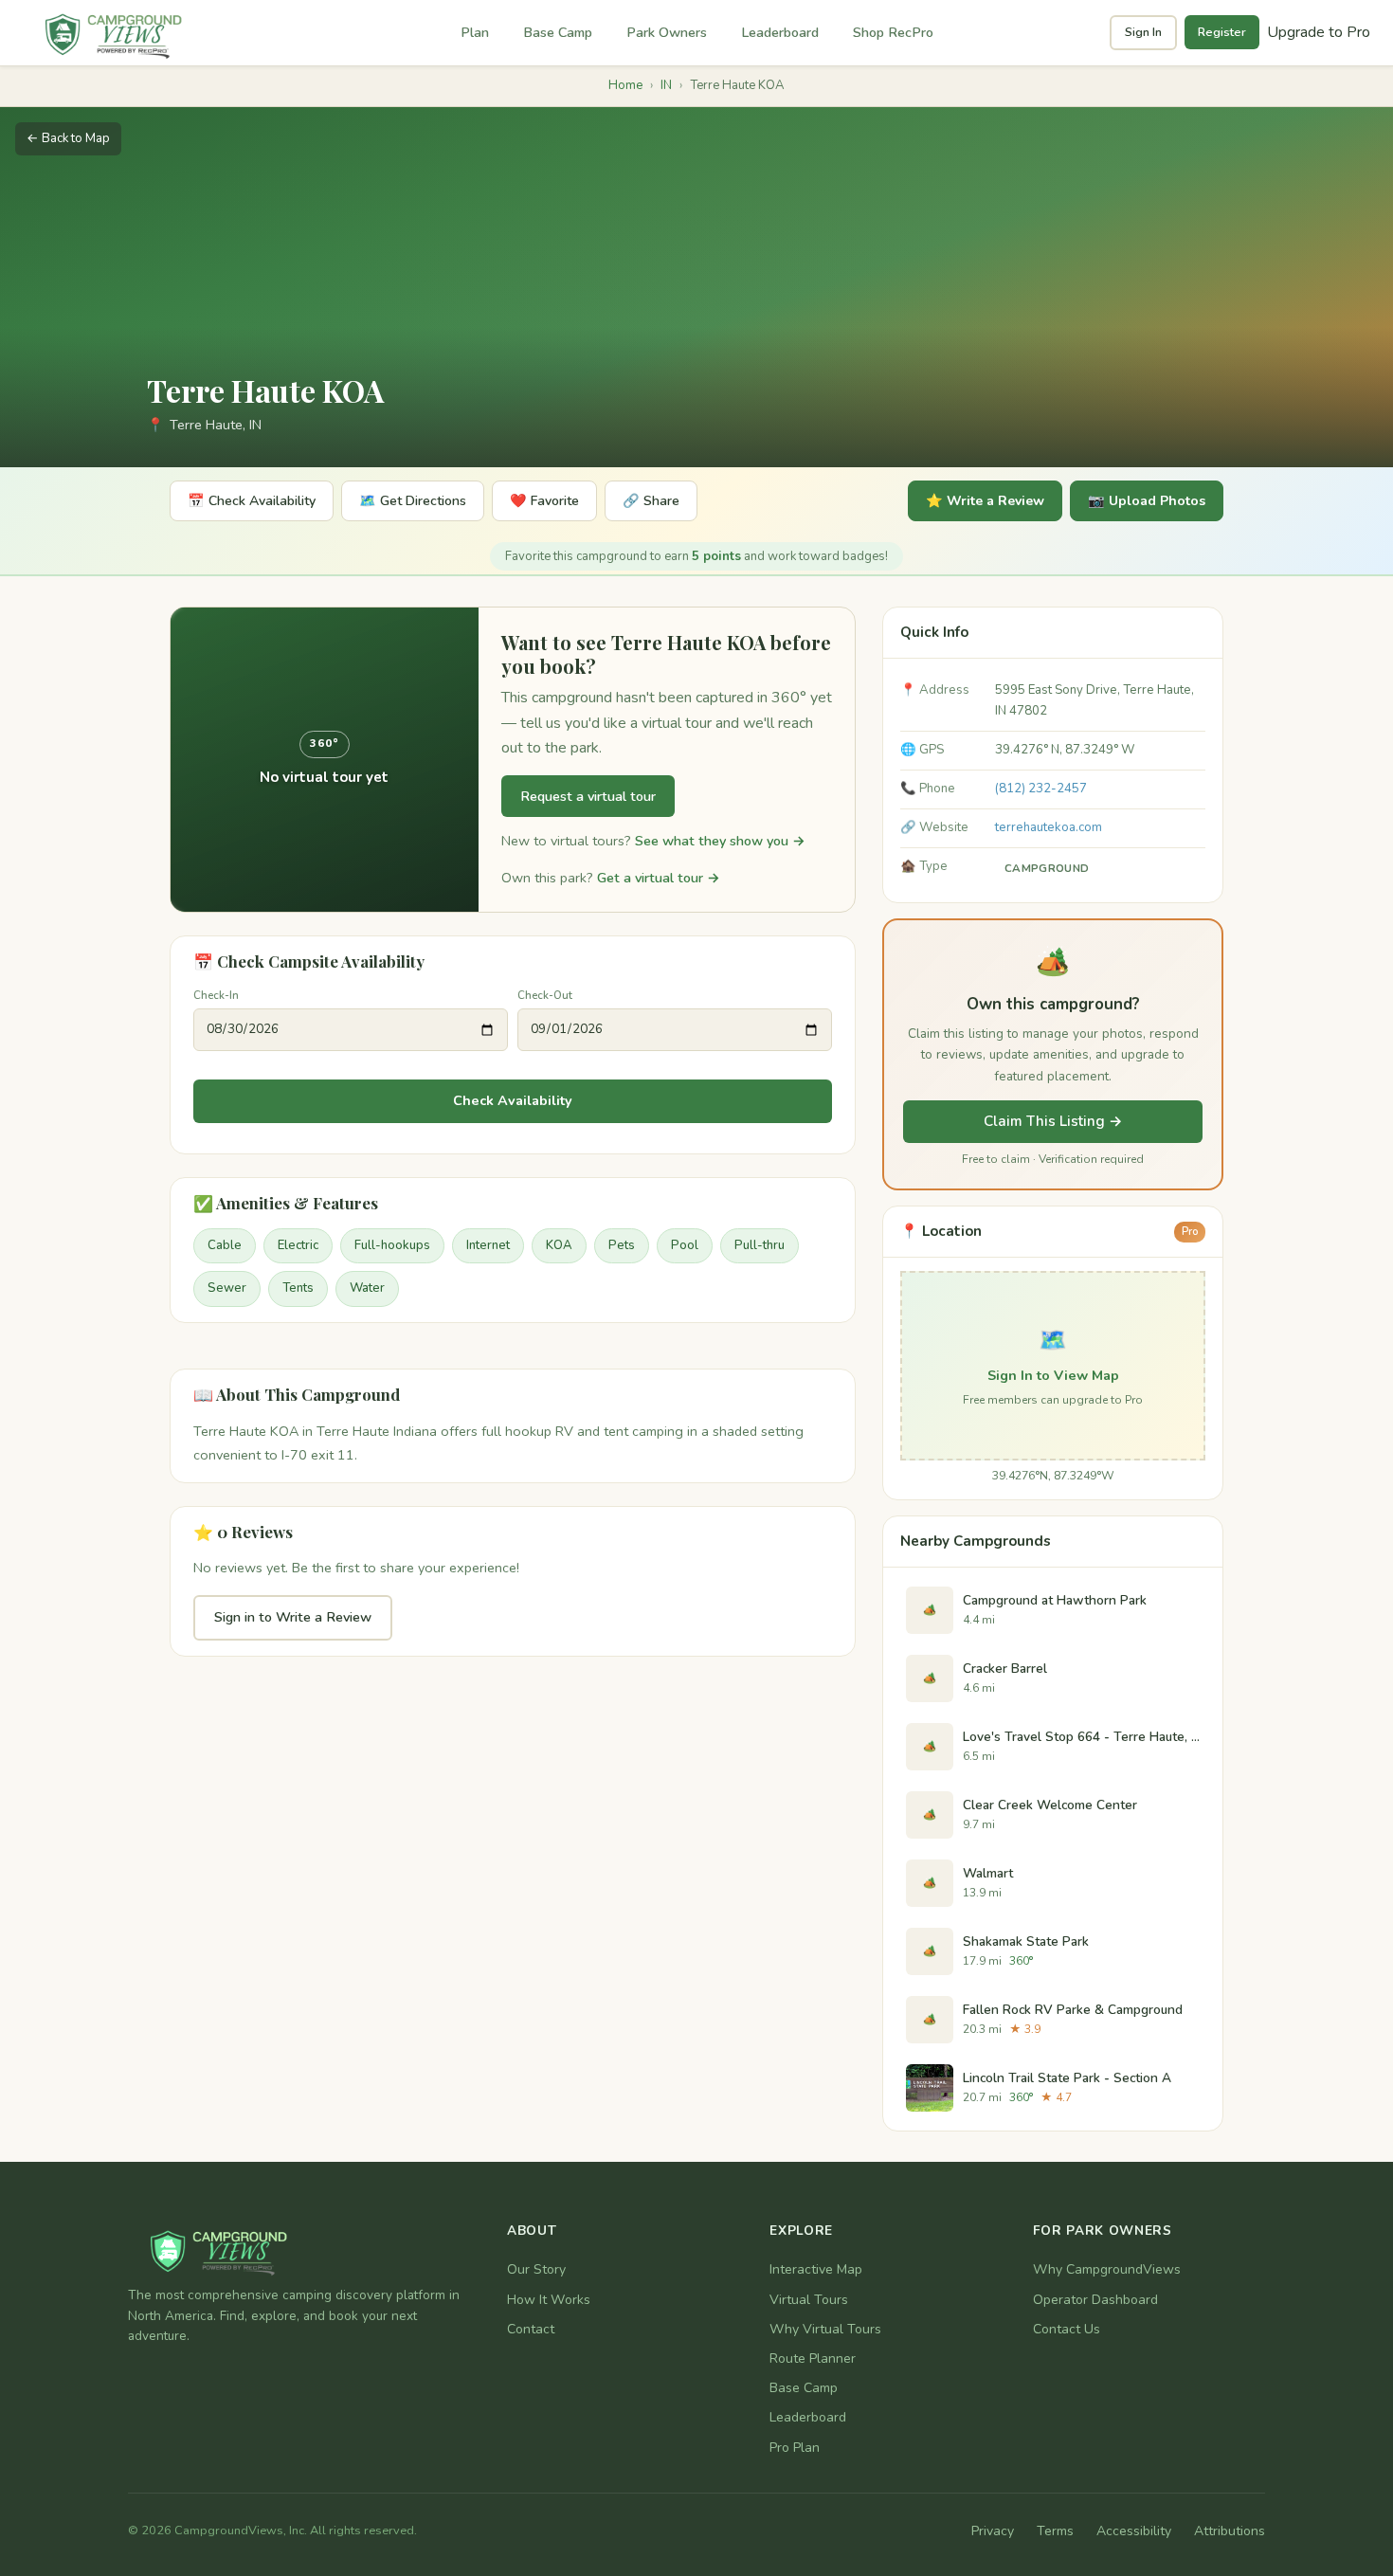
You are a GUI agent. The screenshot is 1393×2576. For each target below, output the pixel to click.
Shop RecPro (893, 32)
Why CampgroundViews (1107, 2269)
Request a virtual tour (588, 796)
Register (1222, 32)
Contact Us (1067, 2329)
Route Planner (813, 2358)
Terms (1055, 2531)
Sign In (1143, 32)
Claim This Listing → (1053, 1121)
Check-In (216, 995)
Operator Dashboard (1095, 2300)
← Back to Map (68, 138)
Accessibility (1134, 2531)
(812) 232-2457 (1041, 789)
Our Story (536, 2269)
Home (625, 85)
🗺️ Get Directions (413, 501)
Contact (531, 2329)
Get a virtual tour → (659, 878)
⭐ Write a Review (985, 501)
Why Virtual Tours (825, 2329)
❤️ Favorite (544, 501)
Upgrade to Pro (1319, 32)
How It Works (549, 2300)
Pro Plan (795, 2448)
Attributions (1230, 2531)
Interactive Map (816, 2269)
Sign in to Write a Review (293, 1617)
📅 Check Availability (252, 501)
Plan (475, 32)
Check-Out (545, 995)
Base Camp (558, 32)
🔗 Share (651, 501)
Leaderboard (780, 32)
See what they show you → (720, 841)
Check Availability (513, 1100)
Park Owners (667, 32)
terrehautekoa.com (1049, 827)
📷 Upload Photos (1147, 501)
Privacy (993, 2531)
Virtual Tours (809, 2300)
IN (666, 85)
